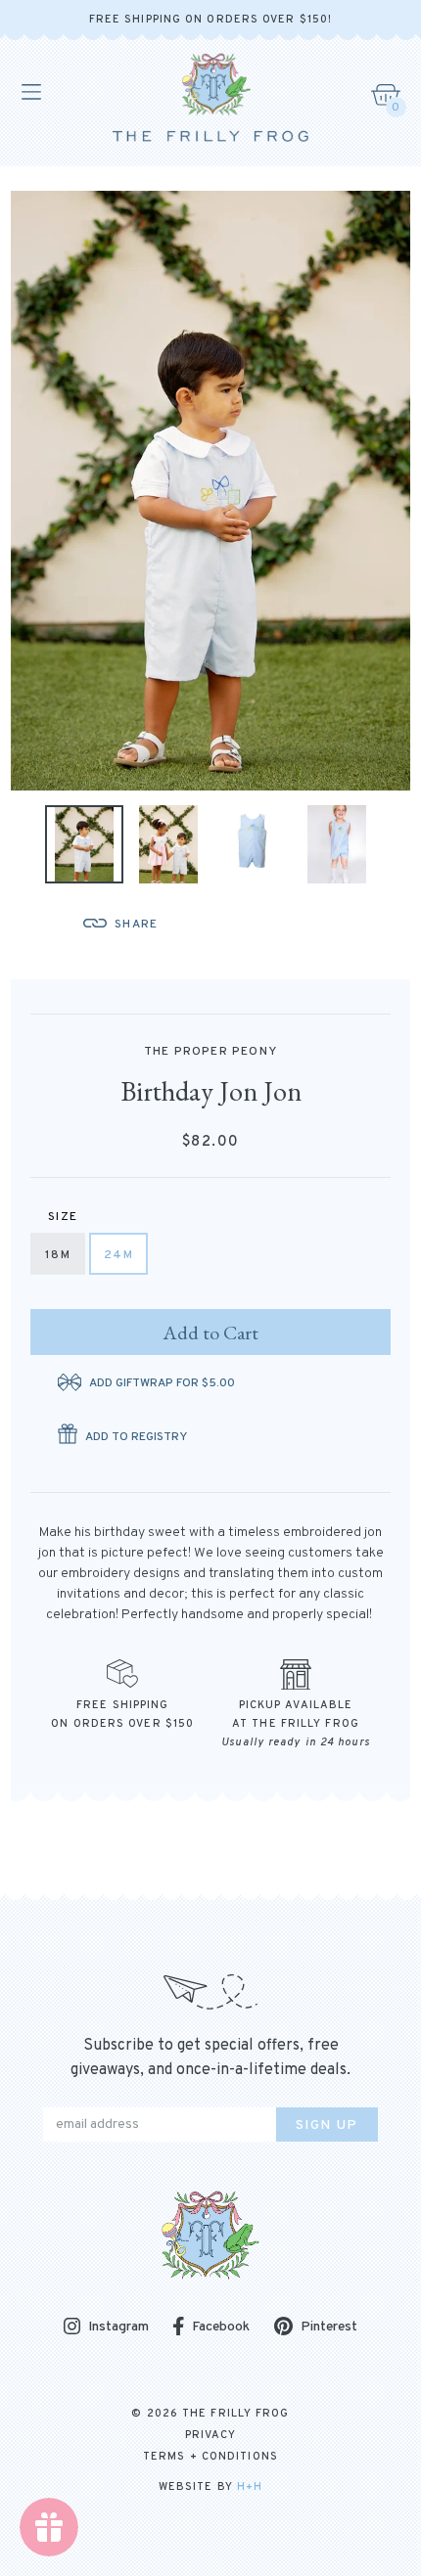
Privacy (211, 2435)
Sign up (327, 2125)
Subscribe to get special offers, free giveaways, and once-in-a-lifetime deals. (210, 2058)
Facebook (221, 2327)
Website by (210, 2487)
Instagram (118, 2328)
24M (118, 1255)
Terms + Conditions (210, 2457)
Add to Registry (136, 1437)
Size (63, 1217)
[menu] (30, 92)
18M (58, 1255)
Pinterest (329, 2327)
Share (136, 925)
